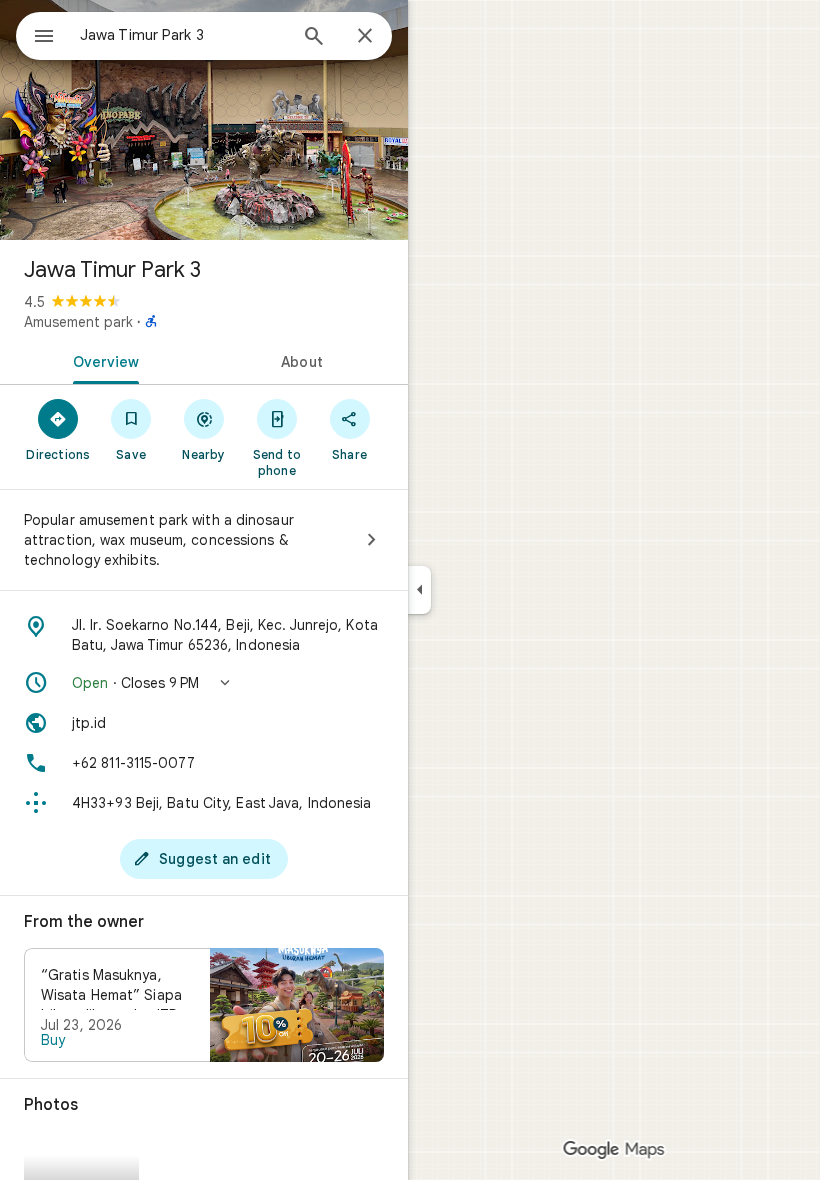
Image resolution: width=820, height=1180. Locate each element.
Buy (53, 1040)
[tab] (102, 360)
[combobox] (183, 35)
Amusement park (78, 322)
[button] (204, 683)
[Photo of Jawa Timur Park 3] (204, 120)
